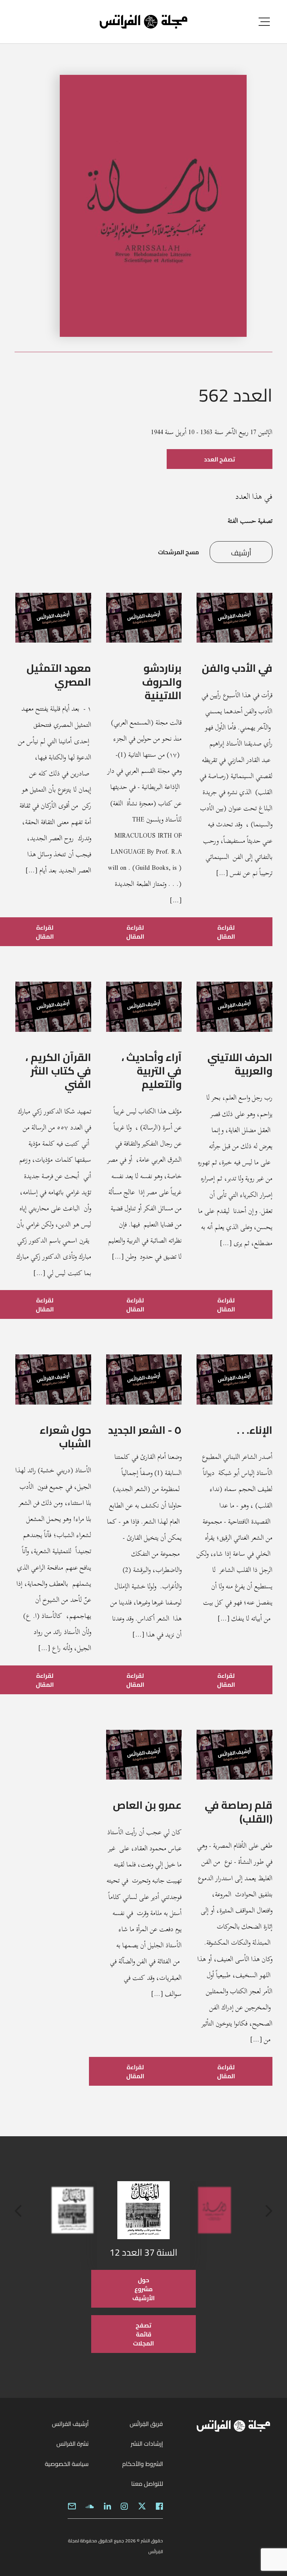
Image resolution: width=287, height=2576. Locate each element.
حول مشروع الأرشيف (143, 2289)
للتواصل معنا (147, 2484)
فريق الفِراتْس (146, 2424)
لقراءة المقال (226, 932)
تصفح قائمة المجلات (143, 2334)
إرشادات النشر (147, 2444)
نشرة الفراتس (72, 2444)
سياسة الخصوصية (67, 2464)
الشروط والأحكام (143, 2464)
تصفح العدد (220, 459)
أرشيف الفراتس (70, 2424)
